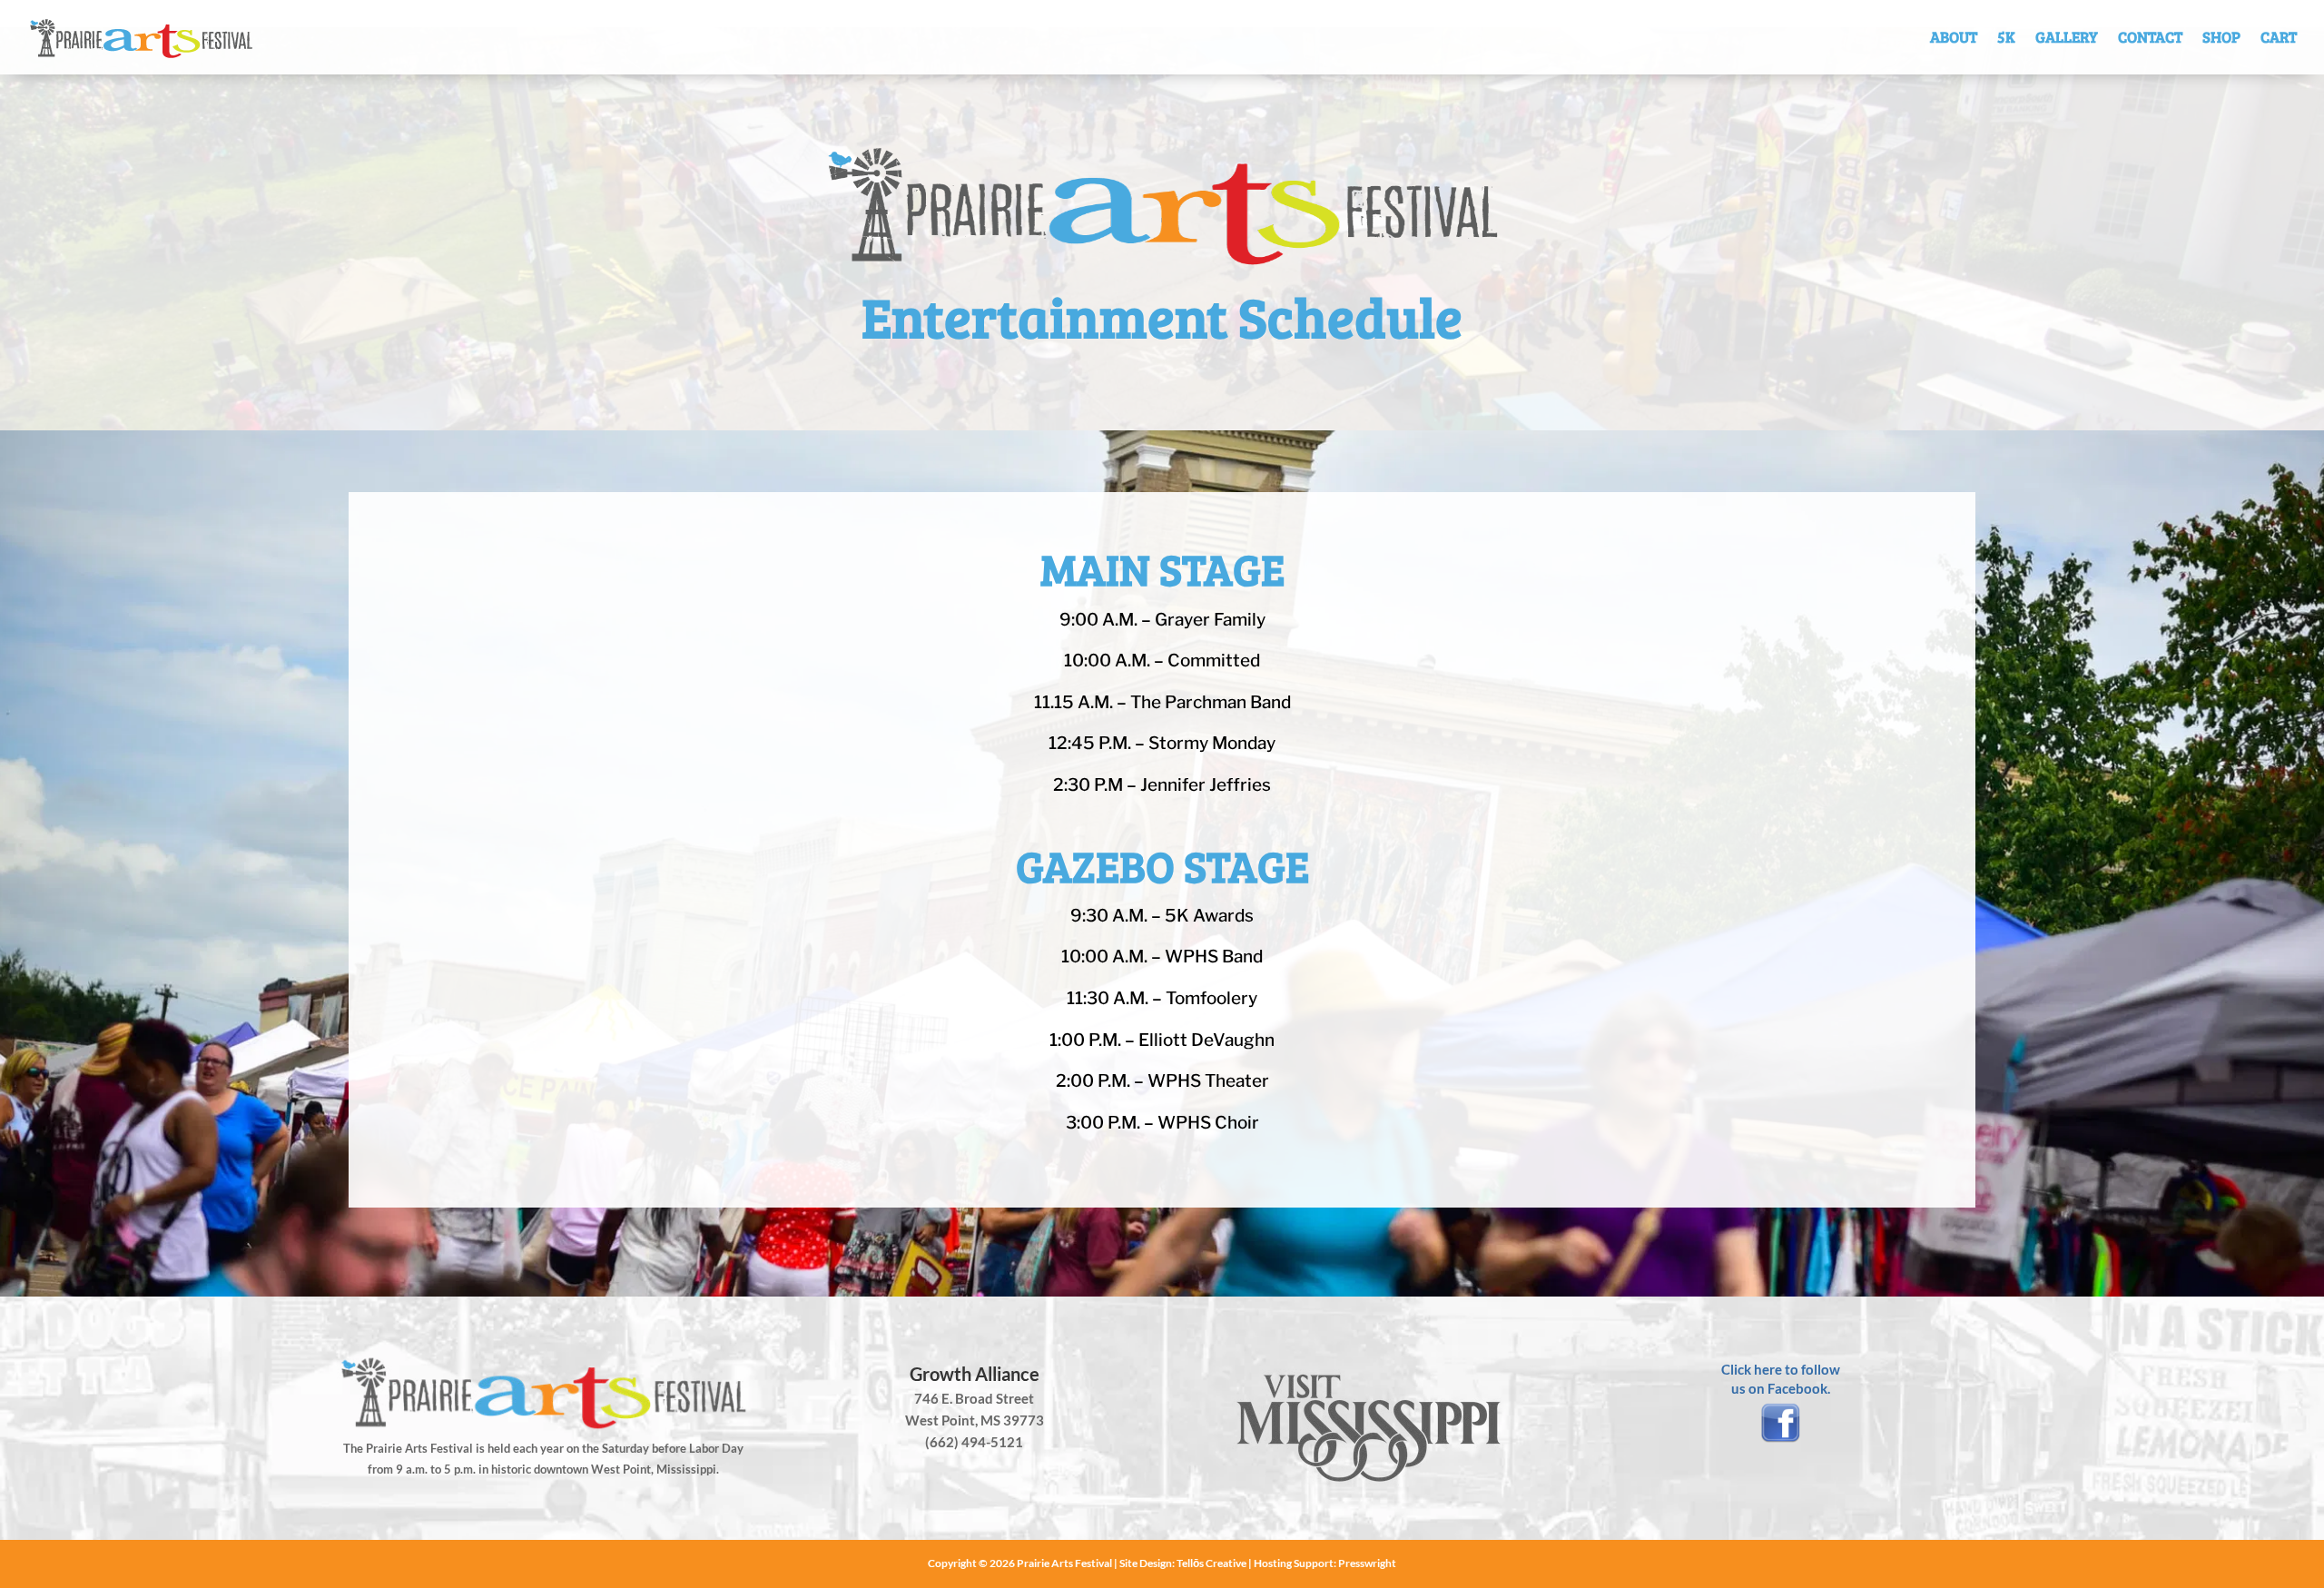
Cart (2279, 37)
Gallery (2067, 37)
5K (2006, 37)
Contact (2150, 37)
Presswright (1367, 1563)
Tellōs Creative (1211, 1563)
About (1954, 37)
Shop (2221, 37)
